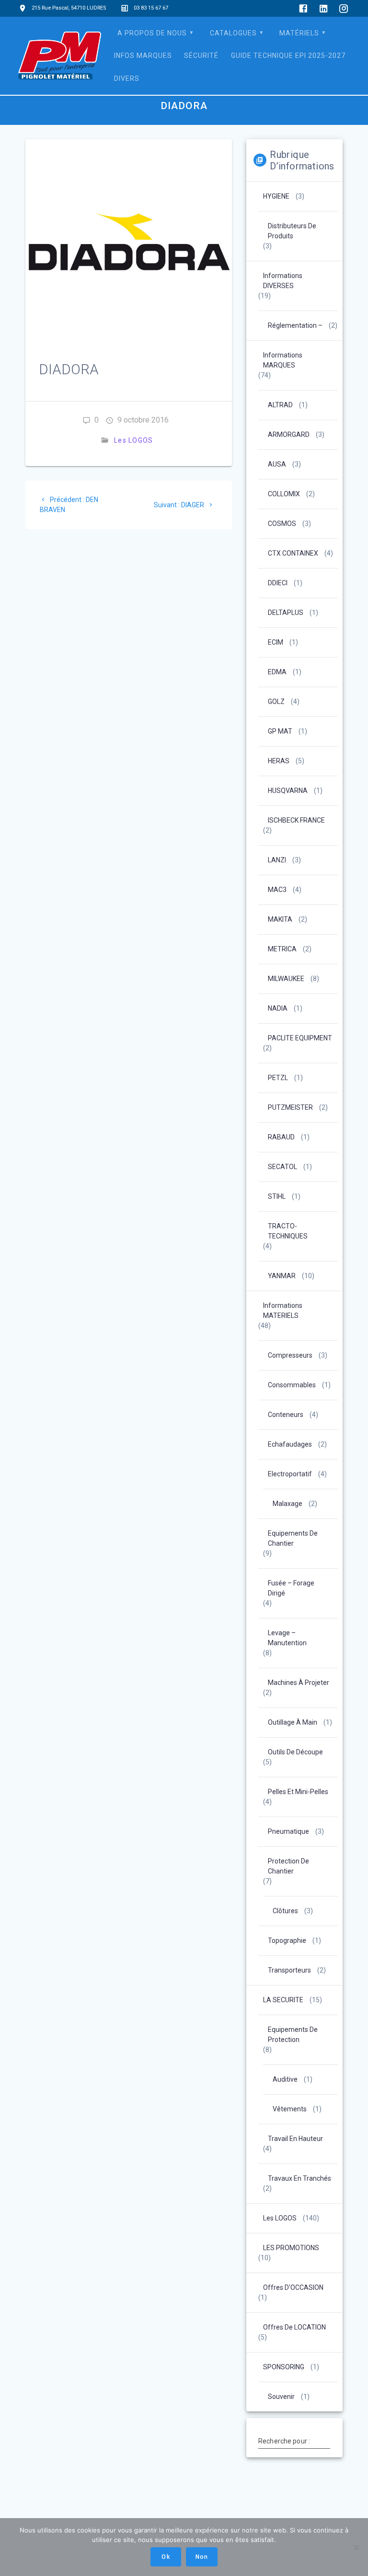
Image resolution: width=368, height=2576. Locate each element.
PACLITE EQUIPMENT (300, 1038)
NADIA (278, 1008)
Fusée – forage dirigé (291, 1588)
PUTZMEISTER (290, 1107)
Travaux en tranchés (299, 2178)
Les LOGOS (133, 440)
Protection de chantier (288, 1866)
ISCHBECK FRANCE (296, 820)
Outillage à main (293, 1722)
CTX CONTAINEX (293, 553)
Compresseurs (290, 1355)
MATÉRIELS (299, 33)
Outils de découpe (295, 1752)
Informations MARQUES (283, 360)
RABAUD (281, 1137)
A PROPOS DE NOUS (152, 33)
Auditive (285, 2079)
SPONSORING (284, 2367)
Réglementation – (295, 325)
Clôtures (285, 1911)
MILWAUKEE (286, 979)
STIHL (277, 1196)
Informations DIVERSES (283, 281)
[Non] (356, 2547)
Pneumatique (288, 1831)
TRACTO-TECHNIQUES (288, 1231)
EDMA (277, 672)
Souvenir (281, 2397)
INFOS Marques (143, 56)
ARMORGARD (289, 435)
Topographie (287, 1940)
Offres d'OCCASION (293, 2287)
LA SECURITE (283, 2000)
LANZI (277, 860)
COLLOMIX (284, 494)
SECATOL (282, 1167)
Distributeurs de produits (292, 231)
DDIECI (278, 583)
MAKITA (280, 919)
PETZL (278, 1078)
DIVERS (127, 78)
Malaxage (287, 1504)
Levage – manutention (287, 1638)
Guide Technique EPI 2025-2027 (288, 56)
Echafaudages (290, 1444)
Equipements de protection (293, 2035)
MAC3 (277, 890)
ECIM (276, 642)
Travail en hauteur (295, 2139)
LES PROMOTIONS (291, 2248)
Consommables (292, 1385)
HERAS (279, 761)
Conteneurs (286, 1415)
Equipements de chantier (293, 1538)
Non (202, 2557)
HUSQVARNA (288, 791)
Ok (166, 2557)
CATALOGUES (233, 33)
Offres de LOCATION (294, 2327)
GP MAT (280, 731)
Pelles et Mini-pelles (298, 1792)
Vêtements (290, 2109)
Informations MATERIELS (283, 1310)
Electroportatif (290, 1474)
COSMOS (282, 524)
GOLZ (276, 702)
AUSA (277, 464)
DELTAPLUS (286, 613)
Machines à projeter (299, 1683)
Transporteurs (289, 1970)
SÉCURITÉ (201, 56)
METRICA (282, 949)
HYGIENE (276, 196)
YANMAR (282, 1276)
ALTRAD (280, 405)
